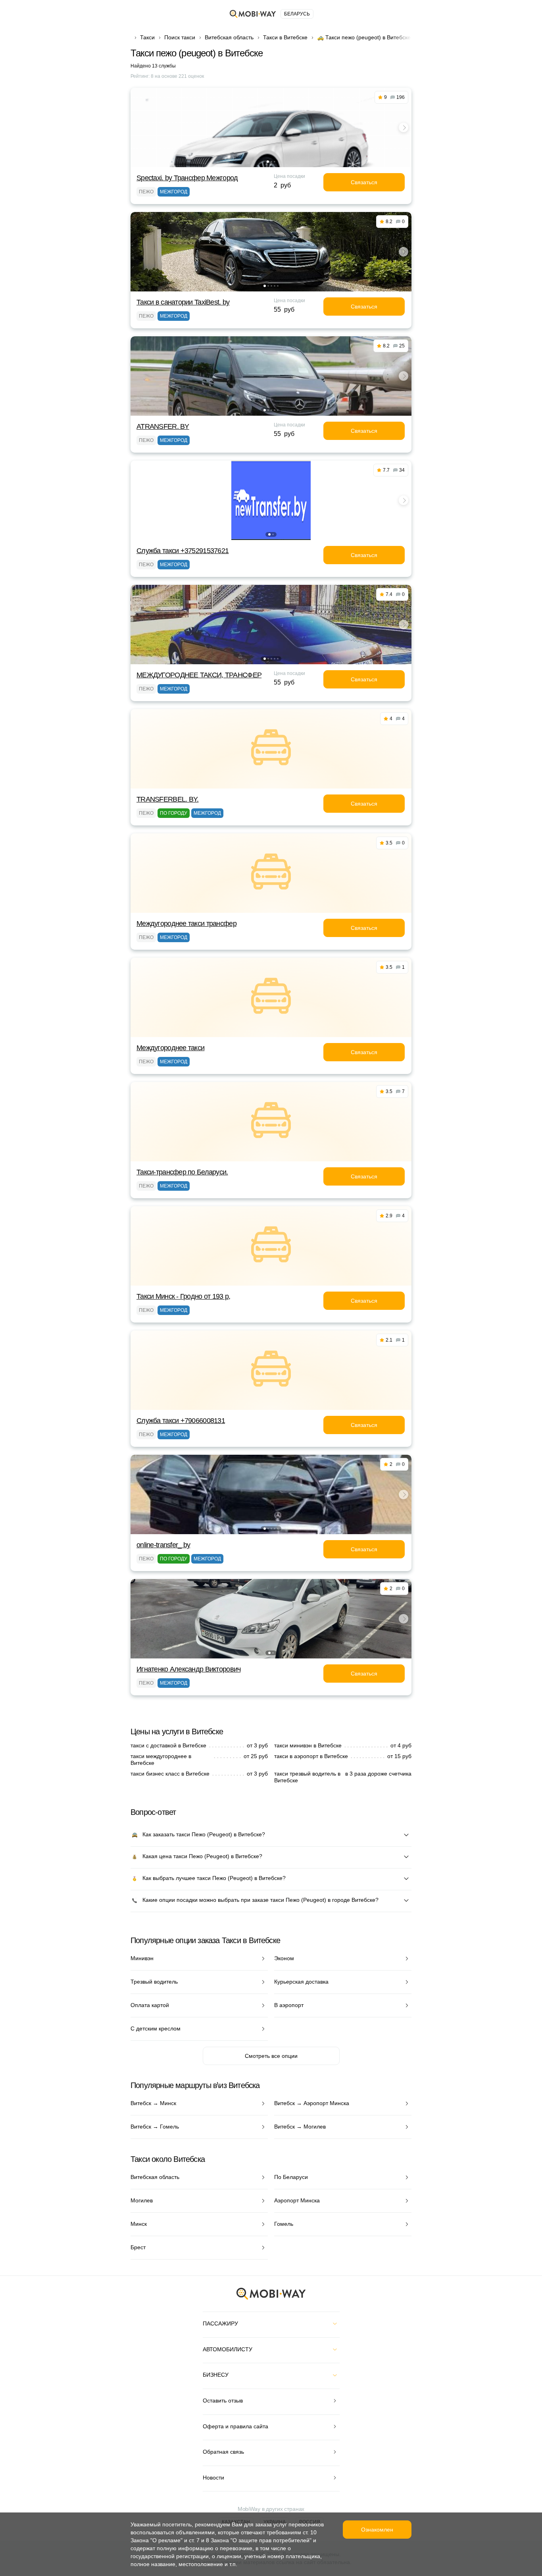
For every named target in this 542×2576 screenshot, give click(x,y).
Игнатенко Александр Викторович (188, 1669)
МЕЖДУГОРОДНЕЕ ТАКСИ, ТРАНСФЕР (199, 675)
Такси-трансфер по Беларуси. (182, 1172)
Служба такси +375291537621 (183, 551)
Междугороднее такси (170, 1048)
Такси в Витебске (285, 37)
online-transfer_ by (163, 1545)
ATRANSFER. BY (163, 426)
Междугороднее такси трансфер (186, 924)
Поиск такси (180, 37)
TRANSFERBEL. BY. (167, 799)
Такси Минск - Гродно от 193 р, (183, 1296)
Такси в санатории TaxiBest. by (183, 302)
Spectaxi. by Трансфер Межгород (187, 178)
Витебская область (229, 37)
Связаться (364, 182)
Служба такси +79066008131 (181, 1421)
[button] (268, 162)
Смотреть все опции (271, 2056)
